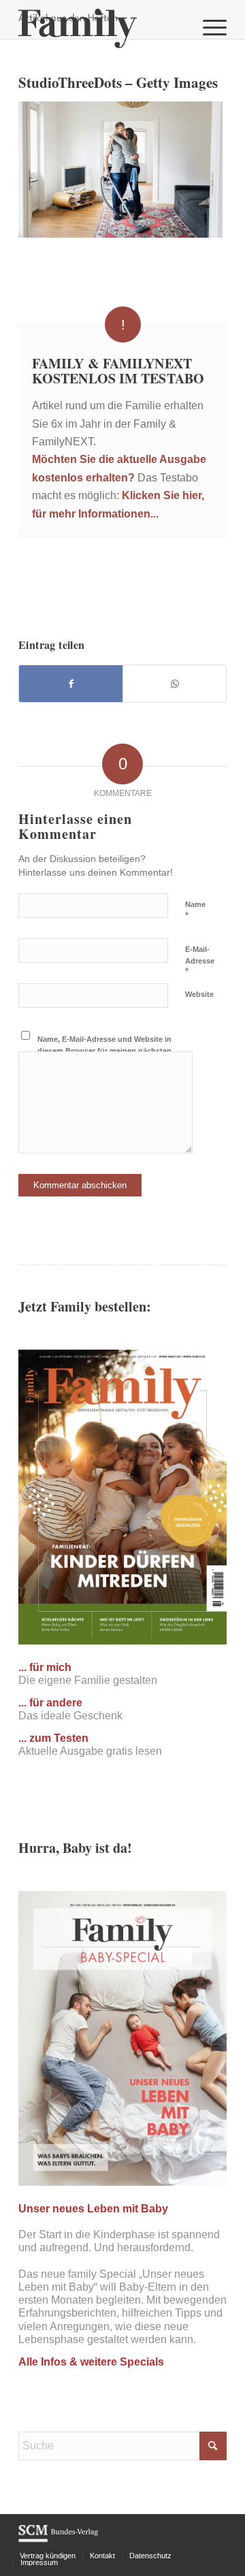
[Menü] (208, 27)
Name (195, 910)
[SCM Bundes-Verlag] (58, 2540)
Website (199, 994)
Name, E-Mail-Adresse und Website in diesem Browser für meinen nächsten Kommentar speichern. (104, 1050)
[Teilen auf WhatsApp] (175, 684)
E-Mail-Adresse (200, 961)
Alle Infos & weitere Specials (91, 2362)
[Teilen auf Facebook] (71, 684)
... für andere (50, 1703)
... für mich (45, 1667)
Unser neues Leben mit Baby (93, 2209)
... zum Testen (53, 1738)
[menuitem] (208, 27)
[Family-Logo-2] (102, 27)
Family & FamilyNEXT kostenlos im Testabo (118, 371)
